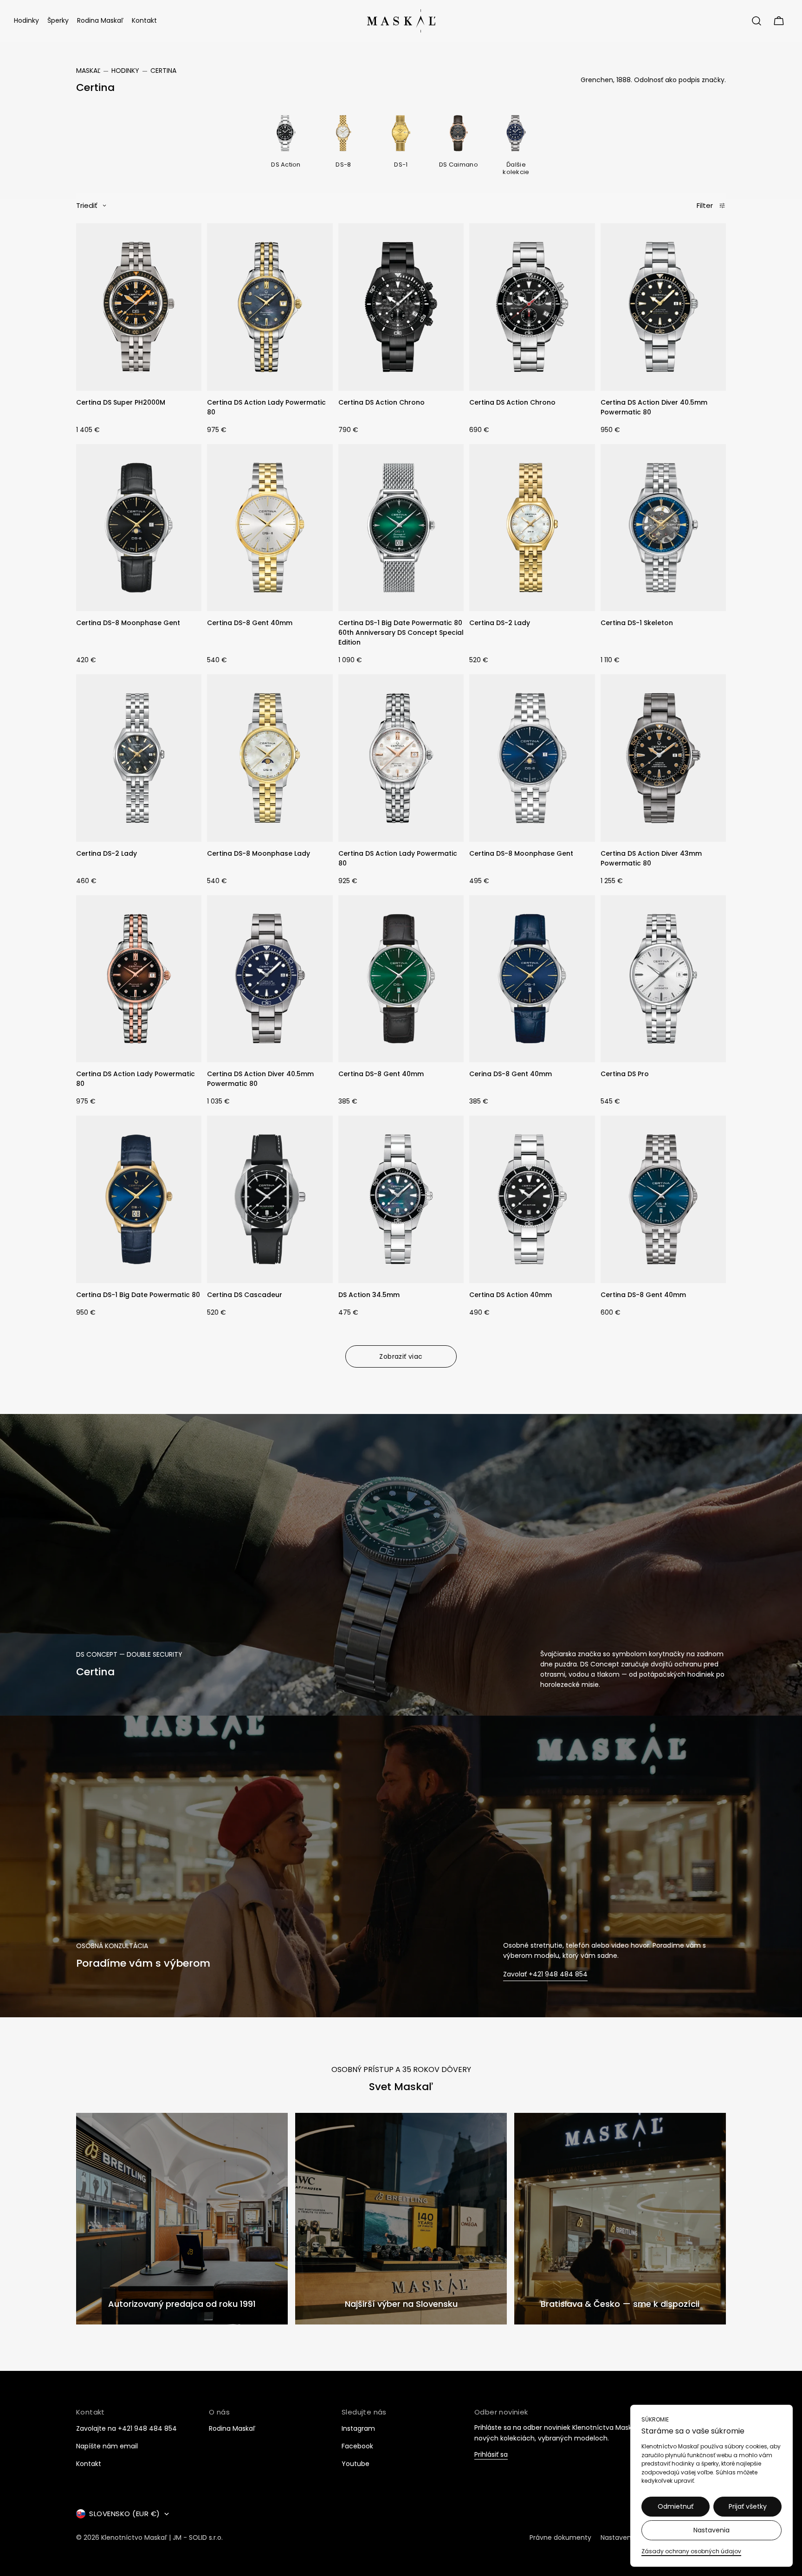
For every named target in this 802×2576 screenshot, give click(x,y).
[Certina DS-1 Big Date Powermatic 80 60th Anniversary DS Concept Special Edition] (401, 528)
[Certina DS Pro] (663, 979)
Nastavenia (711, 2530)
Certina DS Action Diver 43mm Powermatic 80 (651, 858)
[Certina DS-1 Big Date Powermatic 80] (139, 1199)
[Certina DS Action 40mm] (532, 1199)
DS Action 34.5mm (369, 1295)
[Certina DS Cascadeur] (270, 1199)
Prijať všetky (748, 2506)
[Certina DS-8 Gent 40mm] (270, 528)
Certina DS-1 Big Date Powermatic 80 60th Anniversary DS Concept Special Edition (401, 633)
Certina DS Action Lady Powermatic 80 (266, 407)
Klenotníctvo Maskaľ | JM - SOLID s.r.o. (162, 2537)
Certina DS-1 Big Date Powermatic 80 (138, 1295)
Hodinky (125, 71)
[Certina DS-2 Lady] (532, 528)
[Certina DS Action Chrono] (401, 307)
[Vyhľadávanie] (757, 21)
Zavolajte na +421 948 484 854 (126, 2428)
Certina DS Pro (625, 1074)
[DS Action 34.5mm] (401, 1199)
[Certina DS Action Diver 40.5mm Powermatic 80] (663, 307)
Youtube (356, 2464)
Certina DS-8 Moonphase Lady (259, 853)
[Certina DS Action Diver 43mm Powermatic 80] (663, 758)
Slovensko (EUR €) (125, 2514)
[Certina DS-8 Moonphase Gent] (139, 528)
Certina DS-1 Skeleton (637, 623)
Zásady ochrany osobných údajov (691, 2551)
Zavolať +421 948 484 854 (545, 1974)
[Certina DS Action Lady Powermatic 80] (270, 307)
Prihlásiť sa (491, 2455)
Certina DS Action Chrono (382, 402)
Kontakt (89, 2464)
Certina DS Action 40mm (511, 1295)
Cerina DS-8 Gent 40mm (511, 1074)
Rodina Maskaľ (232, 2428)
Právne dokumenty (560, 2537)
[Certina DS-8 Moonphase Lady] (270, 758)
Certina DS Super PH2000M (121, 402)
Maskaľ (88, 71)
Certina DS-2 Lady (500, 623)
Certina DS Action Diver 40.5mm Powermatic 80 (654, 407)
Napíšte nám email (107, 2446)
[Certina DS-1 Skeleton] (663, 528)
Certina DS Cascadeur (245, 1295)
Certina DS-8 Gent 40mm (250, 623)
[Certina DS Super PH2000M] (139, 307)
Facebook (357, 2446)
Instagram (358, 2428)
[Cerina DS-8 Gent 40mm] (532, 979)
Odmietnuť (676, 2506)
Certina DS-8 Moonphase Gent (128, 623)
